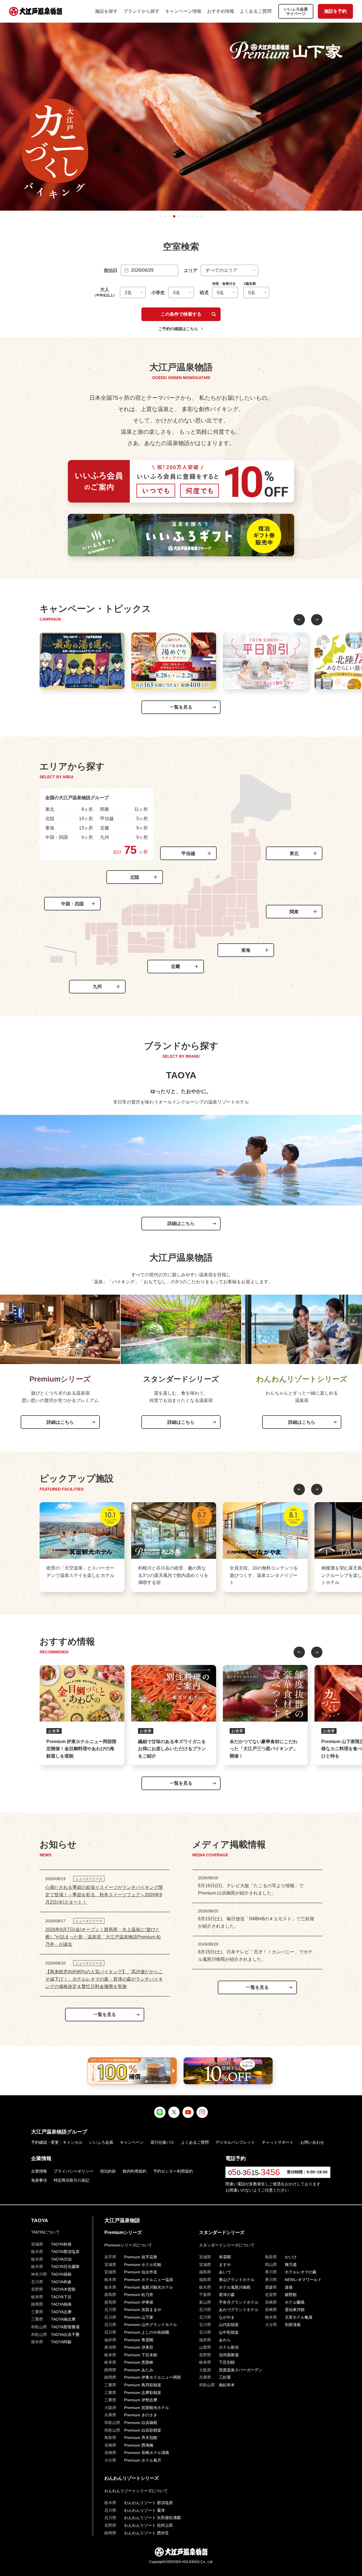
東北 (294, 853)
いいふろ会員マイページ (296, 11)
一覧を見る (181, 707)
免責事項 (39, 2180)
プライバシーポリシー (74, 2171)
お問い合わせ (312, 2142)
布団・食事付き (224, 284)
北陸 (135, 877)
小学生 (158, 293)
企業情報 (39, 2171)
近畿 (176, 966)
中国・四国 (72, 904)
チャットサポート (278, 2142)
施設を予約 (335, 11)
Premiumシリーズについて (128, 2245)
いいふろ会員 (101, 2142)
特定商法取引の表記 (72, 2180)
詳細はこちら (181, 1223)
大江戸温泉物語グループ (59, 2132)
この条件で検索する (181, 314)
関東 (294, 912)
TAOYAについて (45, 2232)
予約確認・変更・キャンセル (57, 2142)
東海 (246, 950)
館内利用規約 (135, 2171)
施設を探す (106, 11)
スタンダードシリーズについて (227, 2245)
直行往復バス (162, 2142)
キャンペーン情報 (183, 11)
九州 (97, 986)
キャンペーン (132, 2142)
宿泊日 (111, 271)
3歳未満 (250, 284)
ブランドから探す (141, 11)
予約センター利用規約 (173, 2171)
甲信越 (188, 853)
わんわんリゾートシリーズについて (136, 2491)
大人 (105, 292)
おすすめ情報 (221, 11)
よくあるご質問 (256, 11)
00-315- (254, 2173)
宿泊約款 (108, 2171)
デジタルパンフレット (235, 2142)
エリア (191, 271)
